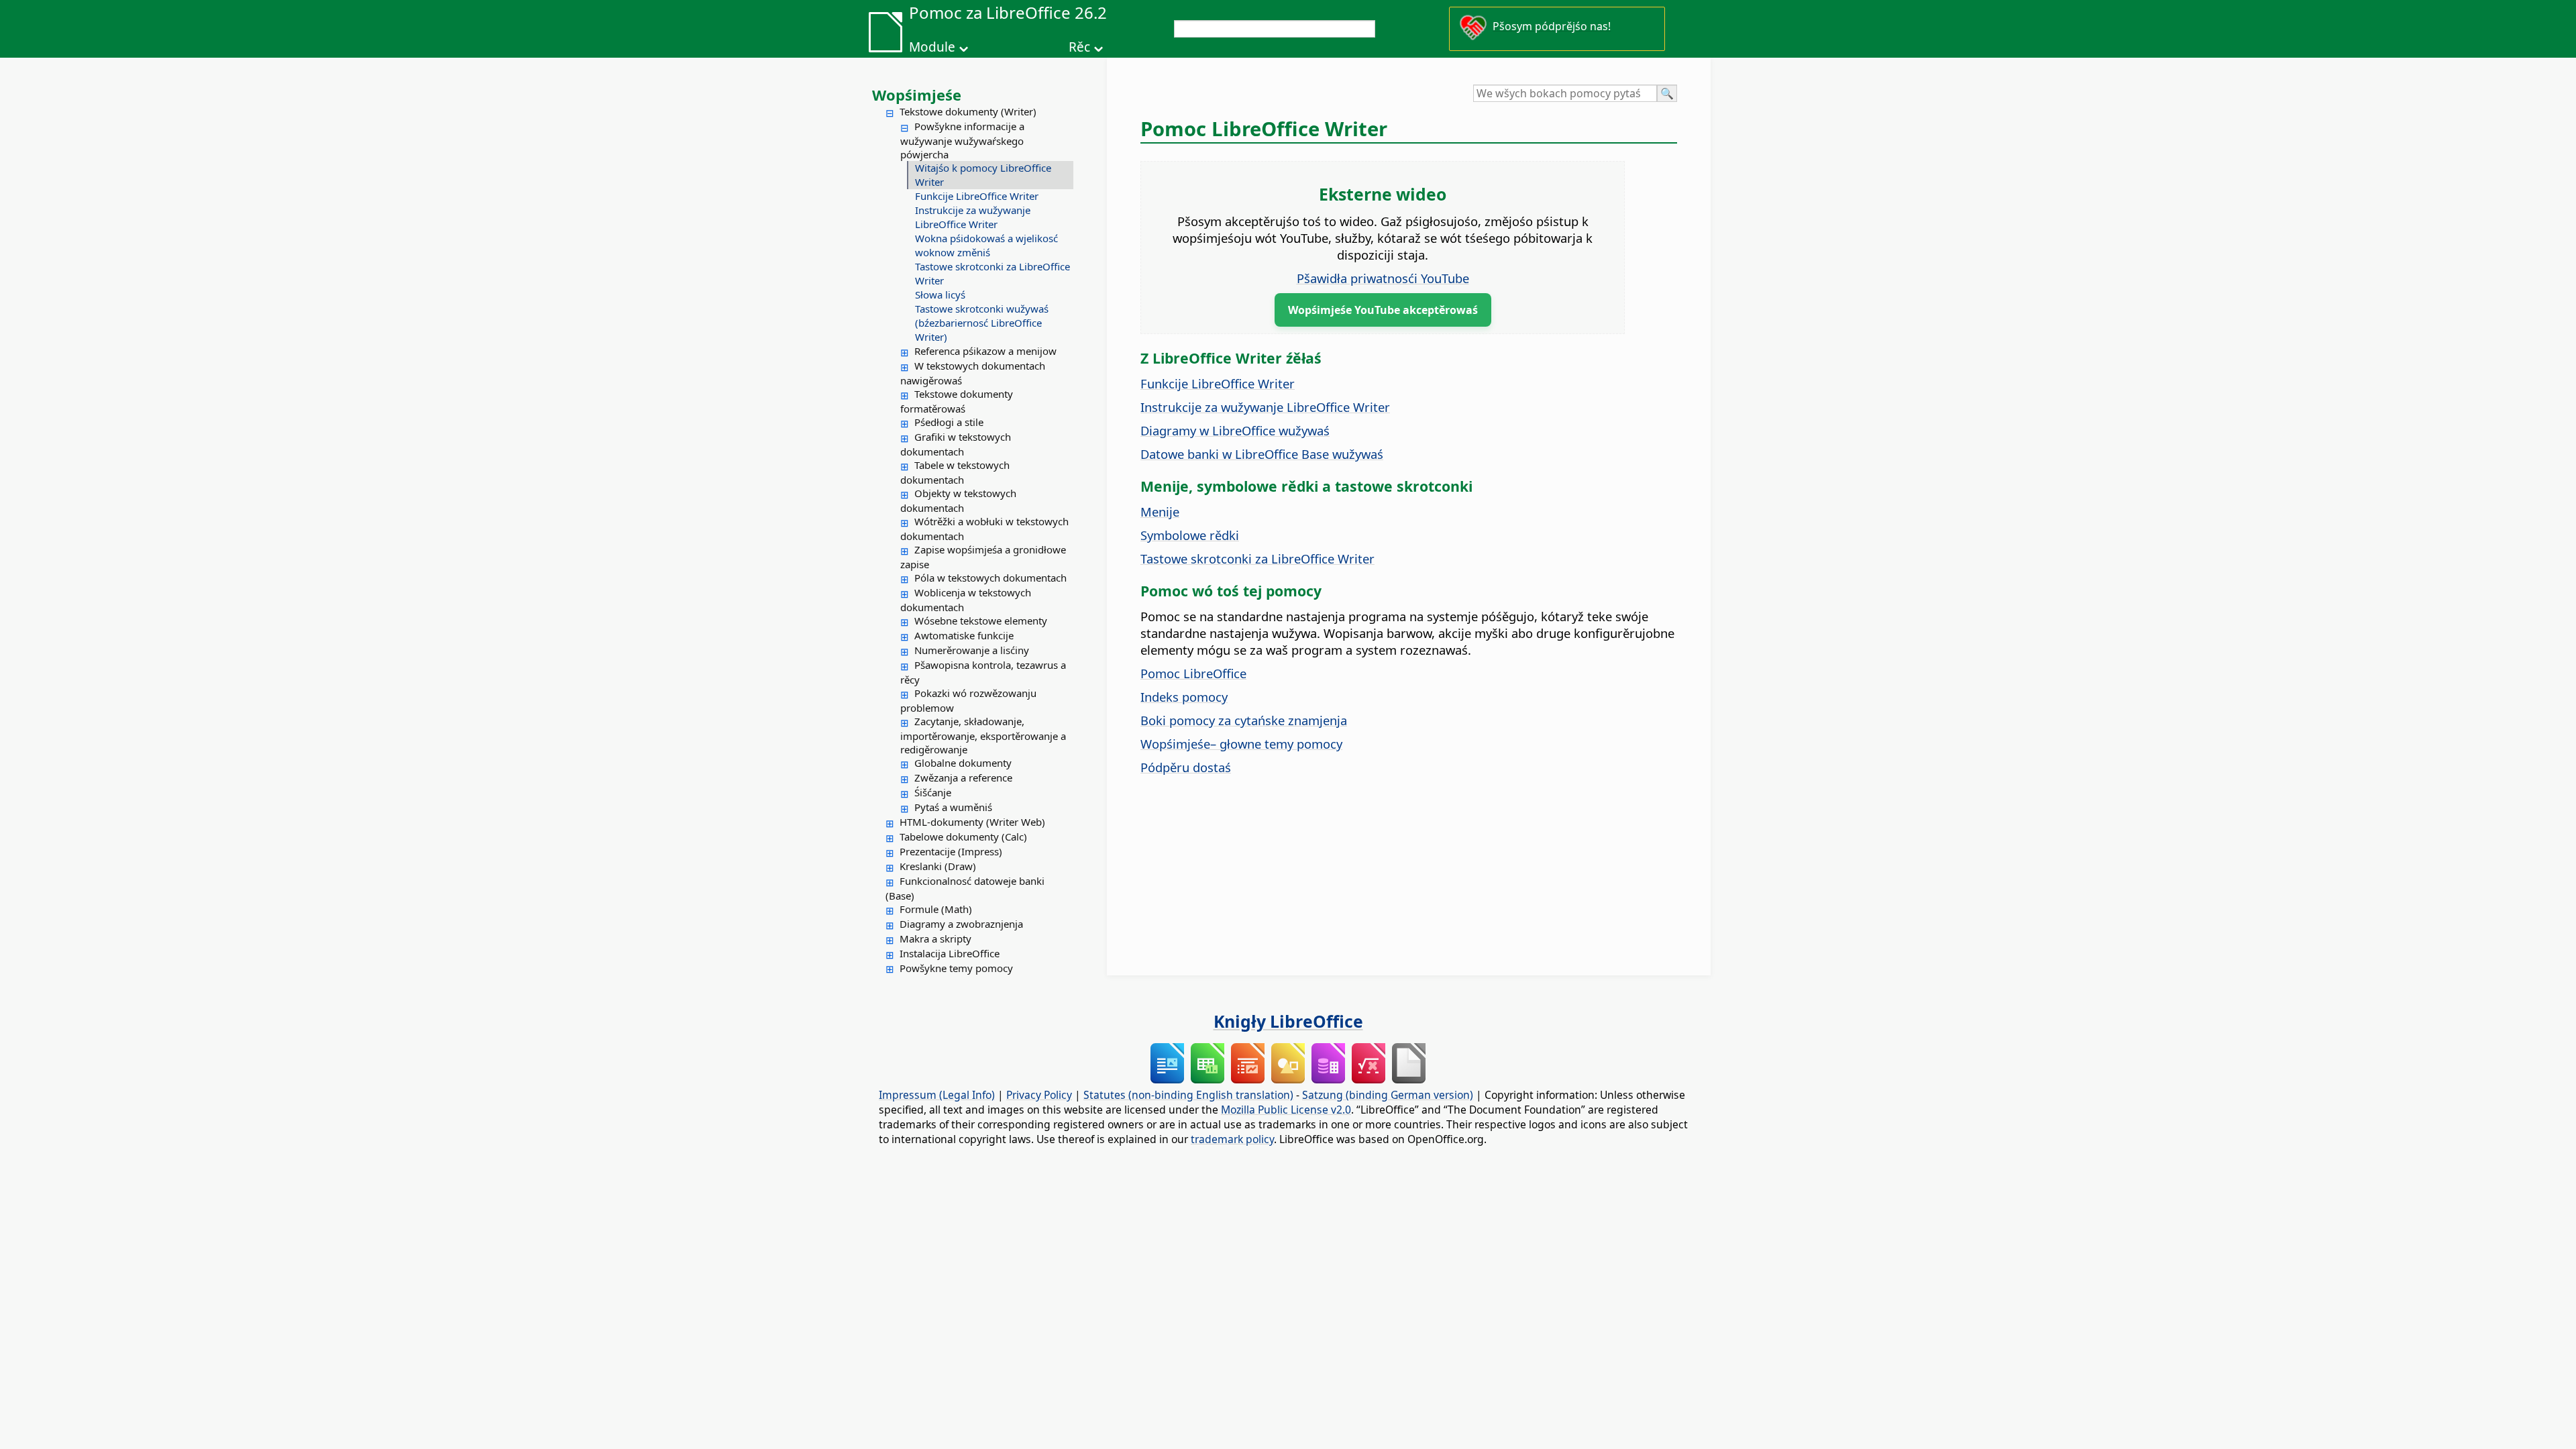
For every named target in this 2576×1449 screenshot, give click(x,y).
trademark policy (1232, 1139)
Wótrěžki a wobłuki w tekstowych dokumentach (984, 529)
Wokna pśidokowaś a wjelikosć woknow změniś (986, 245)
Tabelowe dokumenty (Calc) (963, 837)
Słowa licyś (940, 294)
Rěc (1079, 47)
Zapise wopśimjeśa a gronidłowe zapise (983, 557)
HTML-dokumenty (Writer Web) (972, 822)
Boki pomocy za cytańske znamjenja (1244, 720)
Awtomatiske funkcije (964, 635)
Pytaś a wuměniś (953, 807)
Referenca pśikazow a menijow (985, 351)
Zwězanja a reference (963, 777)
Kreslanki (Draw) (938, 866)
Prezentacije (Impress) (951, 851)
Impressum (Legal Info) (937, 1095)
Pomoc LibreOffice (1193, 673)
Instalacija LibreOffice (950, 953)
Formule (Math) (936, 909)
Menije (1160, 512)
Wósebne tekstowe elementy (981, 621)
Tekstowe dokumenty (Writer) (968, 111)
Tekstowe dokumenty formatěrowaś (957, 401)
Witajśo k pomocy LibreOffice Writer (983, 175)
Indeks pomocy (1184, 697)
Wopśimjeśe (917, 95)
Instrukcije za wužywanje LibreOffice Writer (973, 217)
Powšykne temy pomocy (956, 968)
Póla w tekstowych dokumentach (990, 578)
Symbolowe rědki (1190, 535)
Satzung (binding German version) (1388, 1095)
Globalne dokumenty (963, 763)
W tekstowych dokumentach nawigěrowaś (973, 373)
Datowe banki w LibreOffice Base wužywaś (1262, 454)
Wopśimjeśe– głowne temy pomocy (1241, 744)
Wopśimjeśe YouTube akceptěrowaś (1383, 310)
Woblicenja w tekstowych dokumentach (966, 600)
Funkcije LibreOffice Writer (977, 196)
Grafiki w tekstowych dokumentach (956, 444)
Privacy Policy (1039, 1095)
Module (932, 47)
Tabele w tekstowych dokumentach (955, 472)
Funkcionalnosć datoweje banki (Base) (965, 888)
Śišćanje (933, 792)
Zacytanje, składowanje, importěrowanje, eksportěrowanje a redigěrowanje (983, 735)
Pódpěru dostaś (1186, 767)
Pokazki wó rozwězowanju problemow (968, 700)
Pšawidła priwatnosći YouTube (1383, 278)
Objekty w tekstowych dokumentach (958, 500)
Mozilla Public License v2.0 (1286, 1110)
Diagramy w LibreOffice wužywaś (1235, 430)
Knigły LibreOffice (1288, 1021)
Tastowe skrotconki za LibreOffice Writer (992, 273)
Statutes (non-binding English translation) (1188, 1095)
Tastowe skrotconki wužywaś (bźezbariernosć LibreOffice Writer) (982, 323)
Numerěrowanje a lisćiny (972, 650)
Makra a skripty (935, 938)
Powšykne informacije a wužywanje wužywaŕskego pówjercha (962, 140)
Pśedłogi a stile (949, 422)
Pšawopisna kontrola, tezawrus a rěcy (983, 672)
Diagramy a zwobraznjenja (961, 924)
